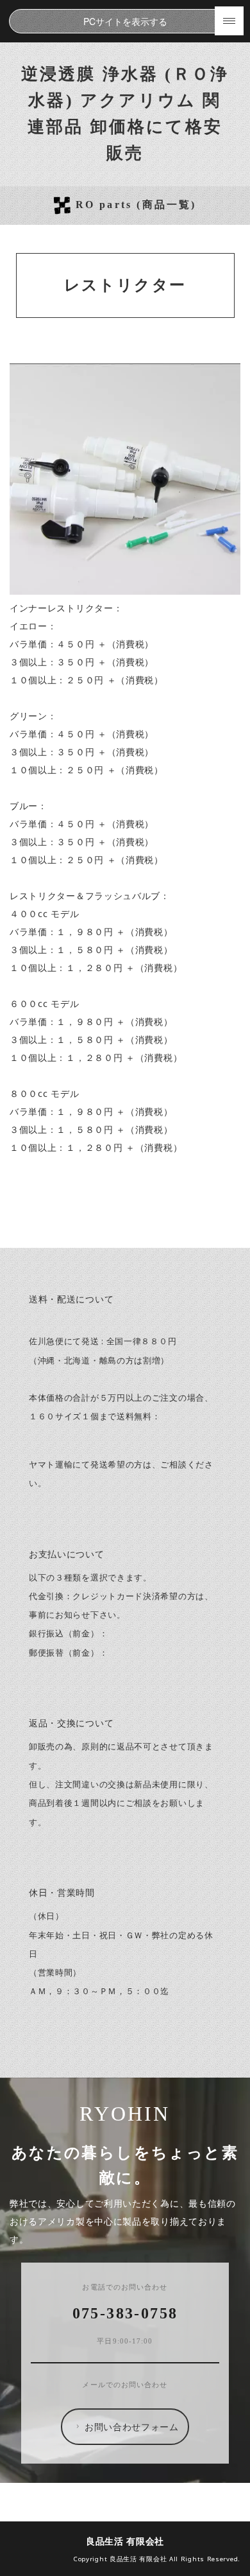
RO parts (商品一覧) (136, 205)
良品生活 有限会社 (125, 2541)
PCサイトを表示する (125, 21)
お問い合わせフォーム (132, 2426)
